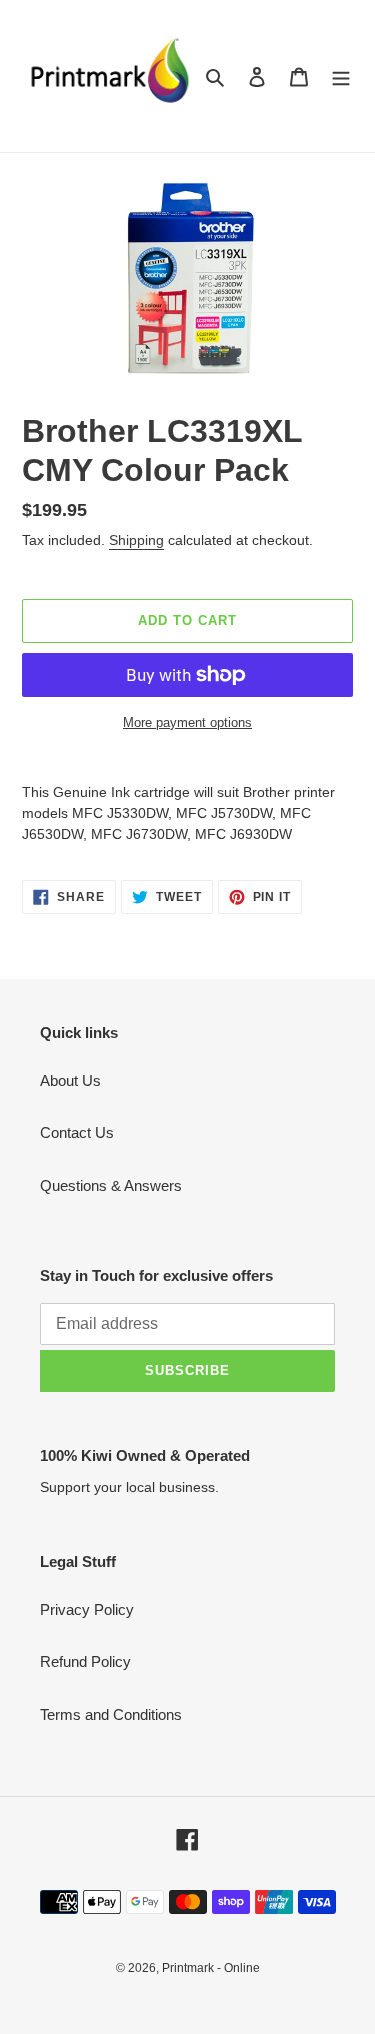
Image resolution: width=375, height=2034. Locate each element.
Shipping (136, 540)
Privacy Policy (87, 1609)
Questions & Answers (111, 1185)
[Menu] (341, 76)
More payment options (187, 722)
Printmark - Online (211, 1968)
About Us (70, 1080)
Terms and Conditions (111, 1714)
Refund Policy (85, 1661)
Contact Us (77, 1132)
